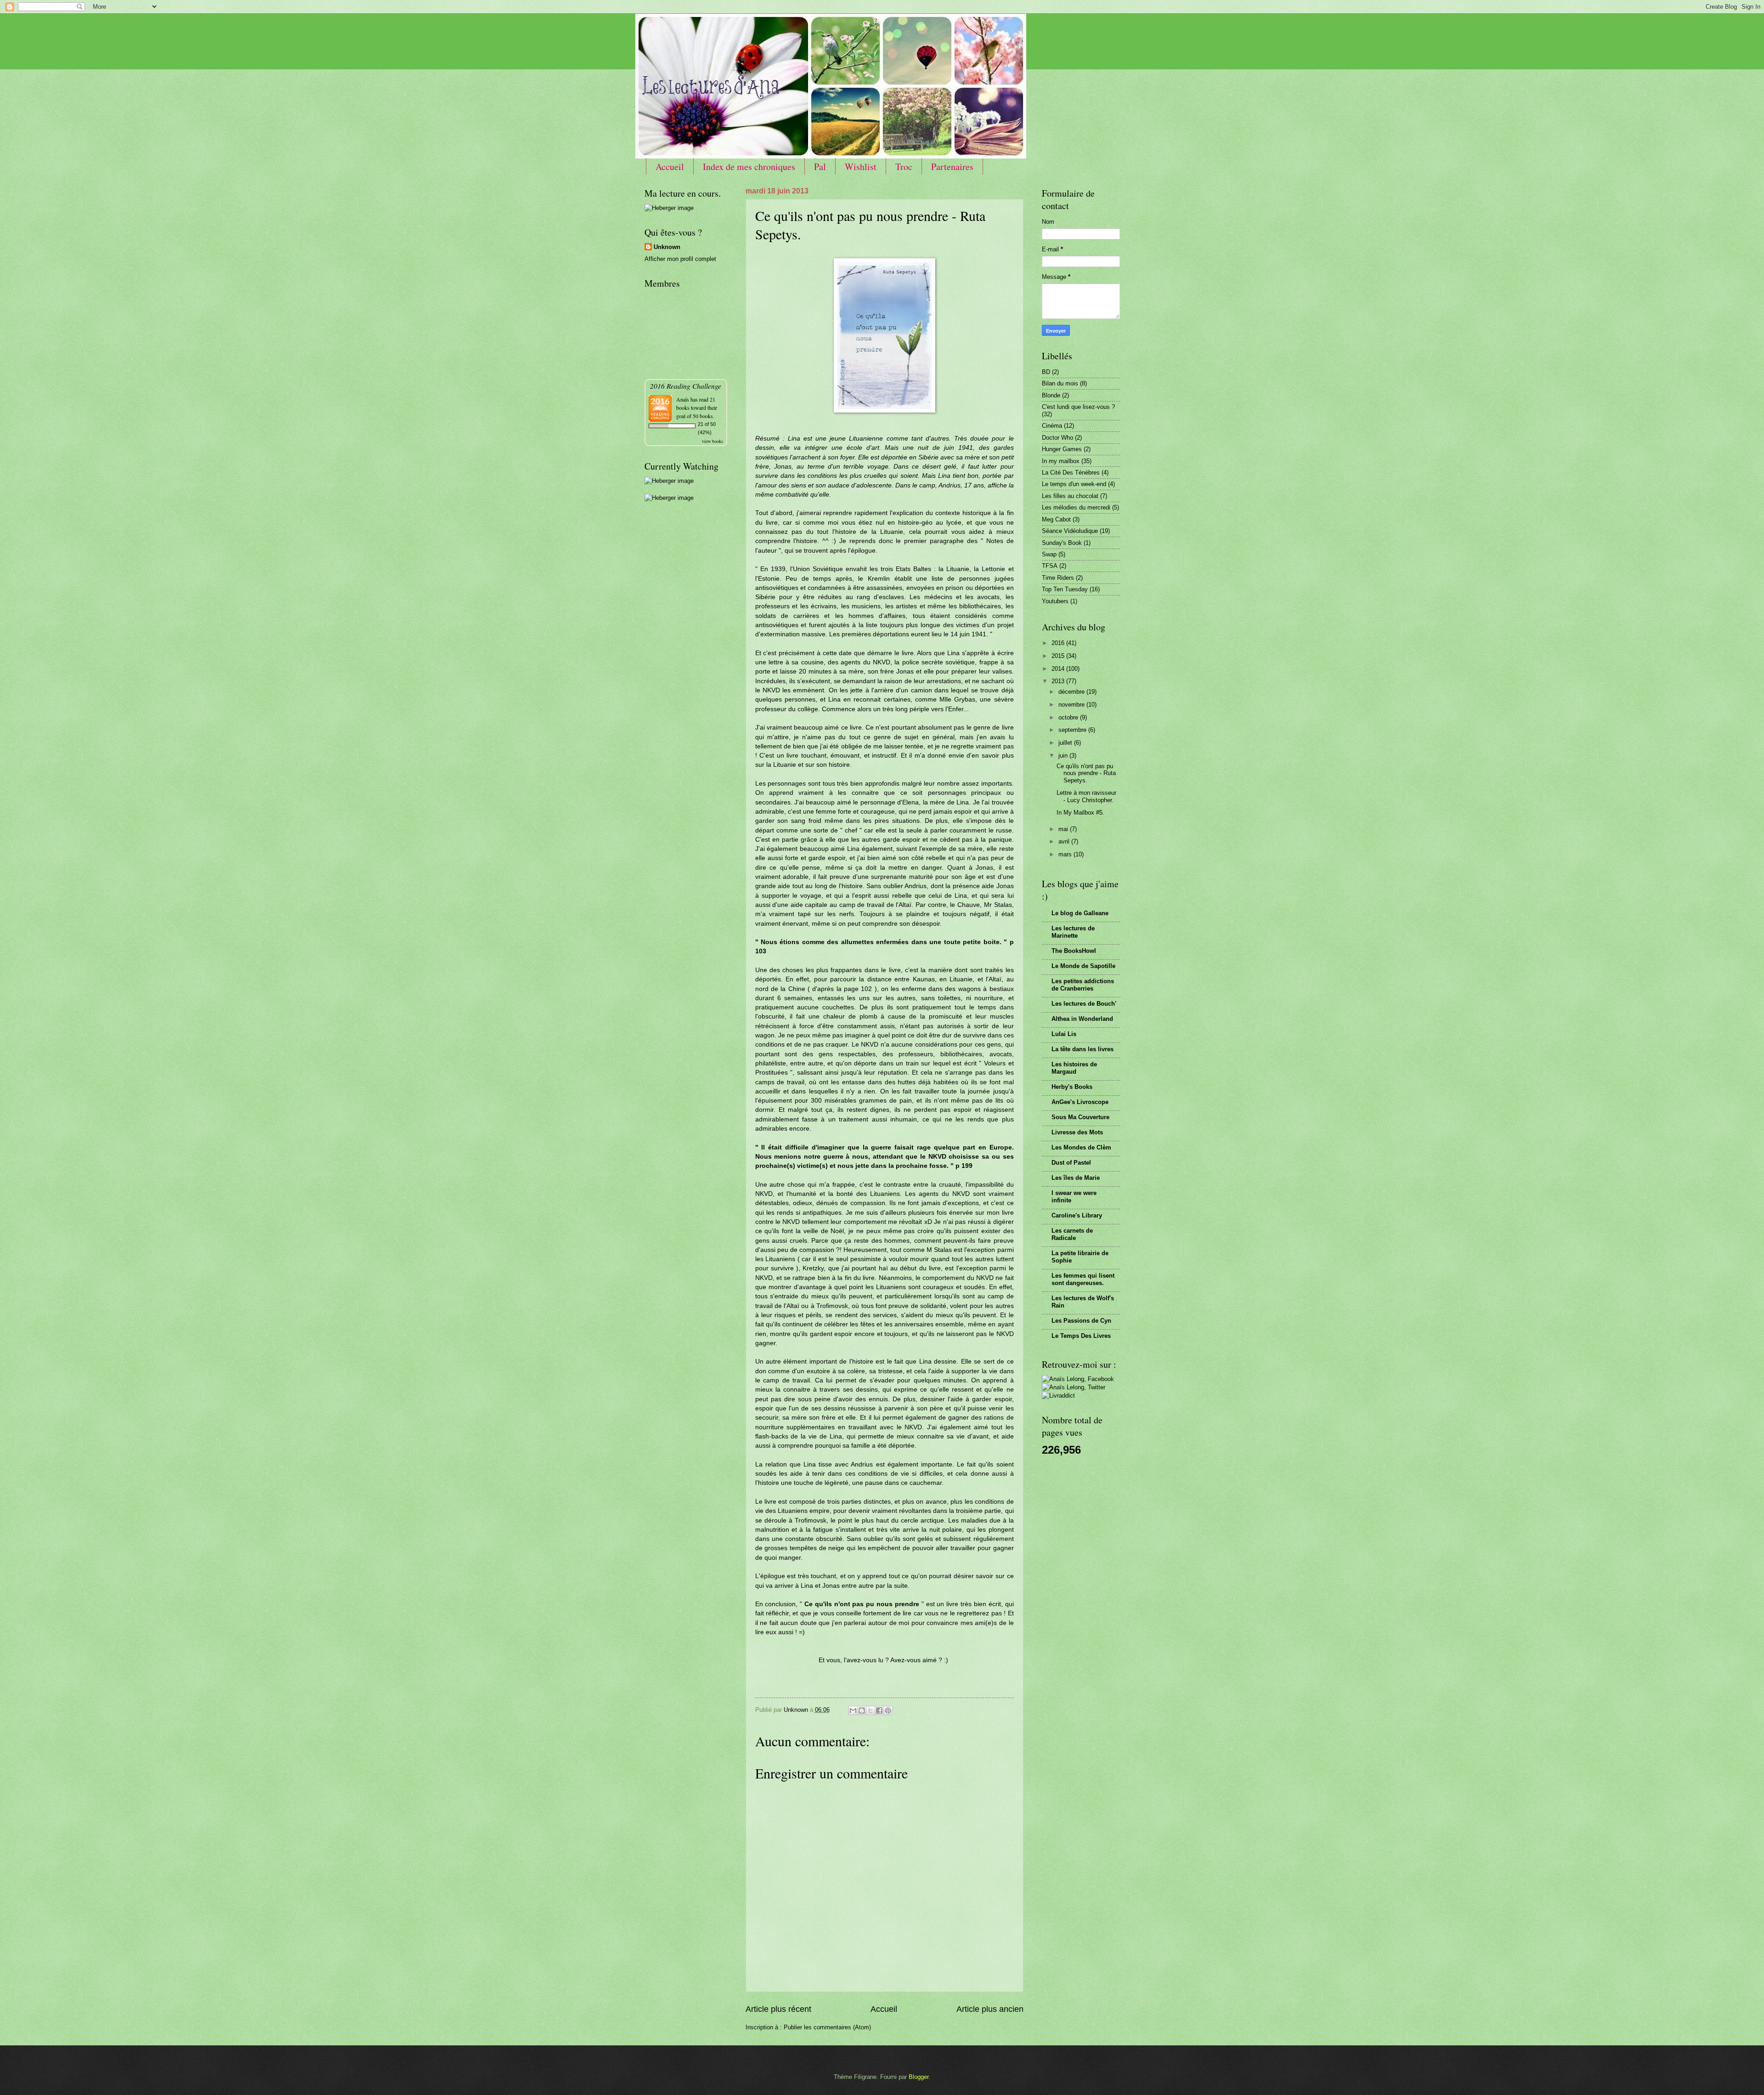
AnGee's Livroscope (1080, 1102)
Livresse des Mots (1077, 1132)
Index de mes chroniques (749, 167)
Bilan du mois (1060, 383)
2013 (1059, 681)
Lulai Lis (1064, 1034)
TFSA (1050, 566)
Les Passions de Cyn (1081, 1321)
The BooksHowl (1074, 951)
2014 (1059, 669)
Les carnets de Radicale (1072, 1234)
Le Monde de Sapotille (1083, 966)
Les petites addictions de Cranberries (1083, 985)
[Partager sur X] (871, 1710)
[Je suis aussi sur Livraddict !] (1058, 1396)
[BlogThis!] (862, 1710)
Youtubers (1055, 601)
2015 (1059, 656)
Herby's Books (1072, 1087)
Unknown (667, 247)
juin (1064, 756)
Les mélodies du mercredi (1076, 507)
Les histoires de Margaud (1074, 1068)
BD (1046, 372)
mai (1064, 829)
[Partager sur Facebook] (879, 1710)
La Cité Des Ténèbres (1071, 473)
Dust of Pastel (1071, 1163)
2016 (1059, 643)
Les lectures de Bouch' (1084, 1004)
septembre (1073, 730)
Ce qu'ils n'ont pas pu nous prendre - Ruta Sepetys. (1086, 773)
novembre (1072, 705)
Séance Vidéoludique (1070, 531)
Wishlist (861, 167)
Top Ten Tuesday (1065, 589)
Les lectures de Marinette (1073, 932)
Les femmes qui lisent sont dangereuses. (1083, 1279)
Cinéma (1052, 426)
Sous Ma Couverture (1080, 1117)
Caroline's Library (1077, 1215)
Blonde (1051, 395)
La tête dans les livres (1083, 1049)
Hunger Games (1062, 449)
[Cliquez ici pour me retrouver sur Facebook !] (1078, 1379)
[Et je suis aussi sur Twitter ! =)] (1074, 1387)
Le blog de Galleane (1080, 913)
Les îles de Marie (1076, 1178)
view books (712, 441)
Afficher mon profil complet (680, 259)
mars (1066, 854)
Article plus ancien (990, 2009)
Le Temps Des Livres (1081, 1336)
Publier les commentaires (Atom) (827, 2027)
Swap (1049, 554)
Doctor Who (1057, 438)
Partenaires (952, 167)
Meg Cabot (1056, 519)
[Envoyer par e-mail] (853, 1710)
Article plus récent (778, 2009)
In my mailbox (1061, 461)
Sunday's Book (1062, 543)
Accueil (670, 167)
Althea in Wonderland (1082, 1019)
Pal (820, 167)
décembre (1072, 692)
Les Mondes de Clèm (1081, 1147)
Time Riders (1058, 578)
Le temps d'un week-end (1074, 484)
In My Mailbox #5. (1080, 813)
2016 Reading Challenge (686, 386)
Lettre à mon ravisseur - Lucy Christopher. (1086, 796)
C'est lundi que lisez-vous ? (1078, 407)
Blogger (919, 2077)
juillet (1066, 743)
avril (1065, 841)
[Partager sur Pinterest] (888, 1710)
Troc (904, 167)
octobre (1069, 717)
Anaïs (683, 399)
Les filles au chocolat (1070, 496)
